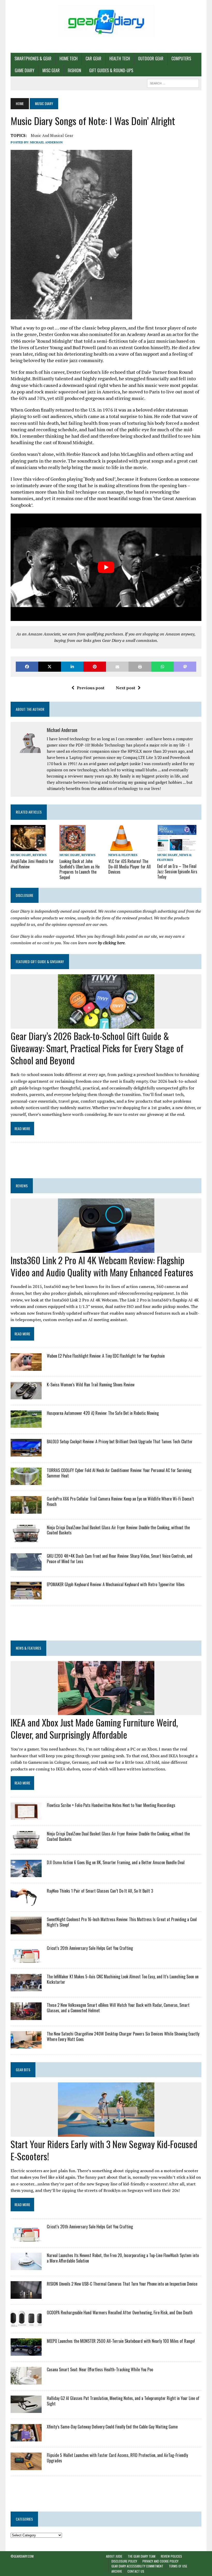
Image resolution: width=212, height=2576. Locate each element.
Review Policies (171, 2556)
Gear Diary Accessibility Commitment (137, 2566)
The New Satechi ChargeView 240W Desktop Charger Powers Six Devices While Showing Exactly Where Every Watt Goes (123, 2036)
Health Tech (120, 58)
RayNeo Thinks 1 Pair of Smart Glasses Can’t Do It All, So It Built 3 (100, 1891)
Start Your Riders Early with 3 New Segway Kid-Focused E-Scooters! (104, 2150)
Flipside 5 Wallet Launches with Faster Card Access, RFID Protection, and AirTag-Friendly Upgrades (117, 2458)
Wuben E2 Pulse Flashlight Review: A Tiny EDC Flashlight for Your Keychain (106, 1356)
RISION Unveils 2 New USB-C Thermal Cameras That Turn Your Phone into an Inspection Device (122, 2284)
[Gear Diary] (106, 21)
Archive (117, 2571)
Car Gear (93, 58)
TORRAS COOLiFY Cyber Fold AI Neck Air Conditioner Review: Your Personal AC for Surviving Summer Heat (119, 1473)
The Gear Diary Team (142, 2556)
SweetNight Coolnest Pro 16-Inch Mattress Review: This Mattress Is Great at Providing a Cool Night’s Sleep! (122, 1922)
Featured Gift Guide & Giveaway (40, 961)
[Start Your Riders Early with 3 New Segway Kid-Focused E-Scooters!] (106, 2133)
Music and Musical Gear (52, 135)
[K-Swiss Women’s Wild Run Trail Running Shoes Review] (26, 1396)
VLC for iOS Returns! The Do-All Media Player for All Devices (130, 867)
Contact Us (136, 2571)
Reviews (40, 855)
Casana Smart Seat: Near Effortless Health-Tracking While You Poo (100, 2369)
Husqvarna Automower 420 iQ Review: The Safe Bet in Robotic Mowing (103, 1413)
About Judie (114, 2556)
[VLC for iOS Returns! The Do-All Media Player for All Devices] (121, 847)
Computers (181, 58)
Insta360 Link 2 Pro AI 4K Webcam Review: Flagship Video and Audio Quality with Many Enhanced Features (102, 1266)
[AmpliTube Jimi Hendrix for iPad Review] (28, 847)
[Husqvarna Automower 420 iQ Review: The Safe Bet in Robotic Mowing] (26, 1424)
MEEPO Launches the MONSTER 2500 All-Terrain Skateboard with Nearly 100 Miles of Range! (121, 2341)
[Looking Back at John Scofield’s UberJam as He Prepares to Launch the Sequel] (73, 847)
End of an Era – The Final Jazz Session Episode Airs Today (177, 872)
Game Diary (25, 70)
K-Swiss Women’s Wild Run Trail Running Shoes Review (91, 1385)
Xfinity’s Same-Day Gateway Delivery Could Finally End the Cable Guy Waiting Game (112, 2427)
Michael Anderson (46, 142)
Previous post (91, 688)
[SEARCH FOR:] (173, 83)
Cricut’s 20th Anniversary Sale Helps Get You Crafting (90, 1948)
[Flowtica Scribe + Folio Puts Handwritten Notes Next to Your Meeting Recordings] (26, 1817)
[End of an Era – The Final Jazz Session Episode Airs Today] (177, 847)
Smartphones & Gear (33, 58)
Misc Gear (51, 70)
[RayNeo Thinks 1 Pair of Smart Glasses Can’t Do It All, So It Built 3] (26, 1902)
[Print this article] (140, 667)
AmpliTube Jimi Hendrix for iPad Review (32, 864)
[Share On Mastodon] (185, 667)
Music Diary (21, 855)
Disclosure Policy (124, 2561)
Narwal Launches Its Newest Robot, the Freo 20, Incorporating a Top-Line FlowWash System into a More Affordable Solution (123, 2258)
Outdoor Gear (151, 58)
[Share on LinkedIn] (72, 667)
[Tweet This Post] (50, 667)
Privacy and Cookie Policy (160, 2561)
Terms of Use (178, 2566)
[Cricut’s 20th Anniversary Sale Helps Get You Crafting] (26, 1959)
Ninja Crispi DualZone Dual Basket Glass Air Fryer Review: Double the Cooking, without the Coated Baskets (118, 1530)
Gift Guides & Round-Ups (111, 70)
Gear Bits (23, 2070)
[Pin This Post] (95, 667)
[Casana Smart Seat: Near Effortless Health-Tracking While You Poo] (26, 2381)
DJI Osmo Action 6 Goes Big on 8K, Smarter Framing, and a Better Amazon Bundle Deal (116, 1862)
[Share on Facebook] (27, 667)
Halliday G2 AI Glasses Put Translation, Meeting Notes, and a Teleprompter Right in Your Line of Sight (123, 2401)
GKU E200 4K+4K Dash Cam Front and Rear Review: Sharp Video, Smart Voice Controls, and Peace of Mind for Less (120, 1559)
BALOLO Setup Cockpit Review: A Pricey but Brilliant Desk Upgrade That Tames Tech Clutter (120, 1441)
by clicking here (111, 943)
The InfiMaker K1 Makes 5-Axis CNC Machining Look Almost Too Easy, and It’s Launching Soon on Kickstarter (123, 1979)
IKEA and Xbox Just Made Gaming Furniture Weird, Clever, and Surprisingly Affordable (94, 1728)
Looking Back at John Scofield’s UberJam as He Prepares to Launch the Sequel (79, 869)
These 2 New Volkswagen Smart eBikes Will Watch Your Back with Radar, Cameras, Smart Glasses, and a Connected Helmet (118, 2008)
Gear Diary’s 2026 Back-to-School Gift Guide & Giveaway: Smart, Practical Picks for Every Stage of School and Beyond (97, 1048)
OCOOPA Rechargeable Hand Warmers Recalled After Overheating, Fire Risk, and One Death (120, 2312)
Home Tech (69, 58)
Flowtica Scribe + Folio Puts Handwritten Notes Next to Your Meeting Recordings (111, 1805)
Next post (126, 688)
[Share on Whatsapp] (162, 667)
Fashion (74, 70)
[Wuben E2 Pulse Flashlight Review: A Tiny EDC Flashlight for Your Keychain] (26, 1367)
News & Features (123, 855)
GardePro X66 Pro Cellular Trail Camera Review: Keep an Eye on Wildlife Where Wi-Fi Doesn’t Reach (120, 1501)
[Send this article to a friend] (117, 667)
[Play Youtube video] (106, 567)
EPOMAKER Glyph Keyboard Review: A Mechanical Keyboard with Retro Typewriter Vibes (116, 1584)
